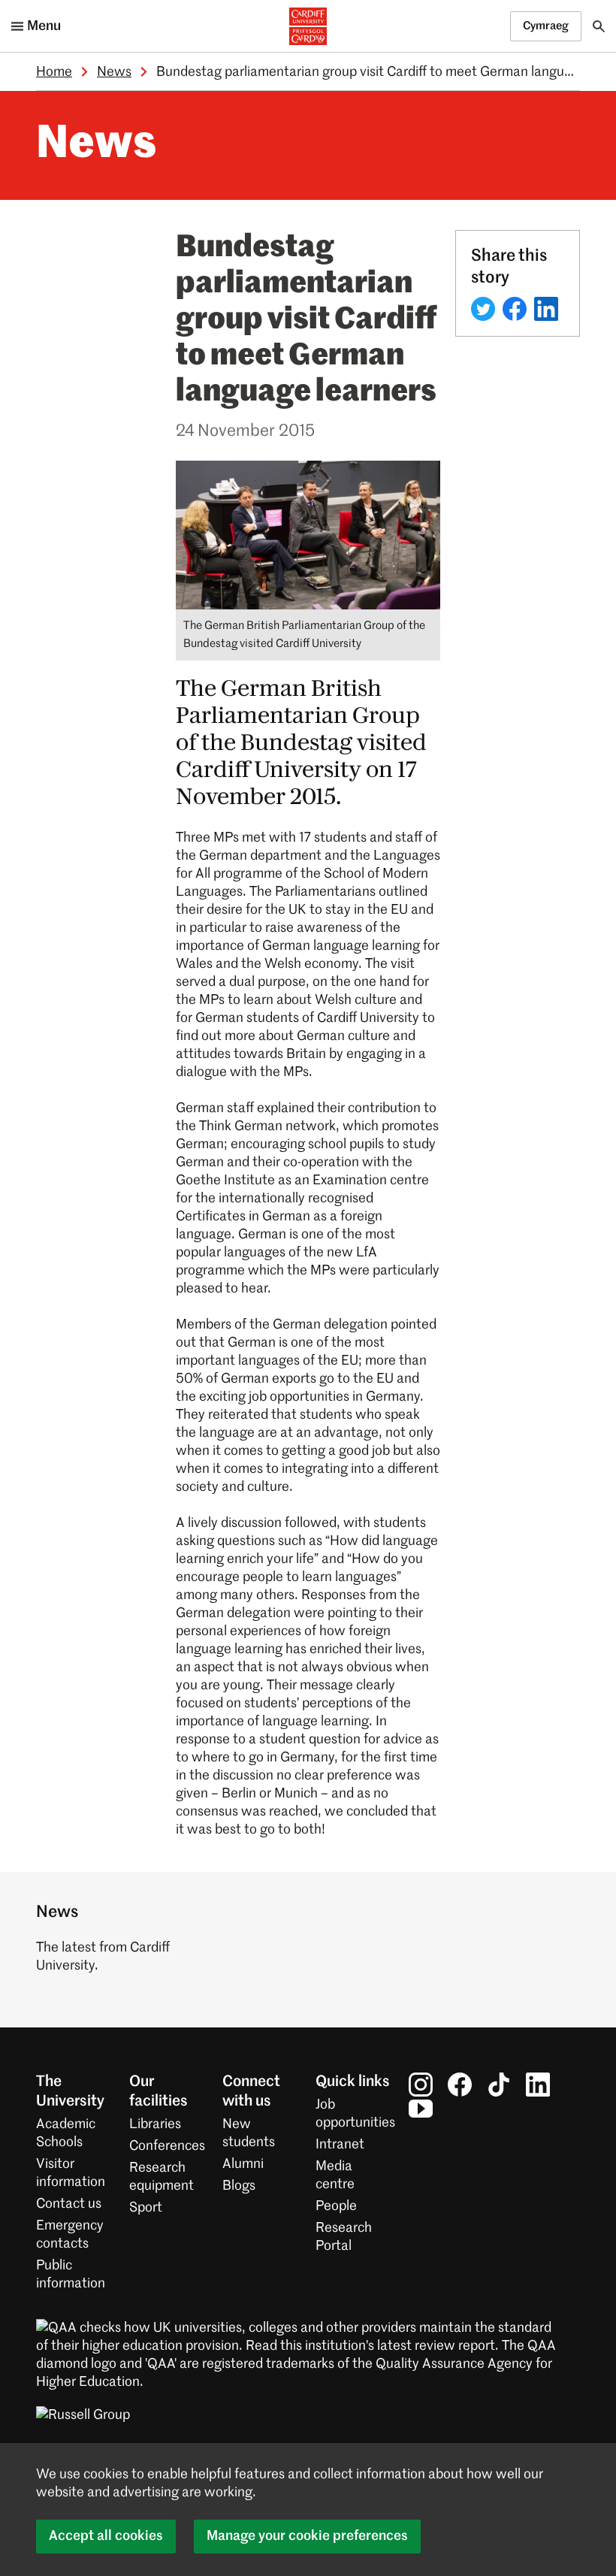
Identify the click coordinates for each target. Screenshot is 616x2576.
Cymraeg (546, 26)
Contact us (69, 2204)
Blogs (239, 2186)
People (336, 2206)
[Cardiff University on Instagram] (421, 2084)
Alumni (243, 2164)
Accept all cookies (106, 2536)
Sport (146, 2208)
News (114, 72)
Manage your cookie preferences (307, 2536)
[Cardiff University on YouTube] (421, 2108)
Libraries (155, 2124)
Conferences (167, 2146)
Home (54, 72)
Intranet (340, 2145)
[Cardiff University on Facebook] (460, 2084)
